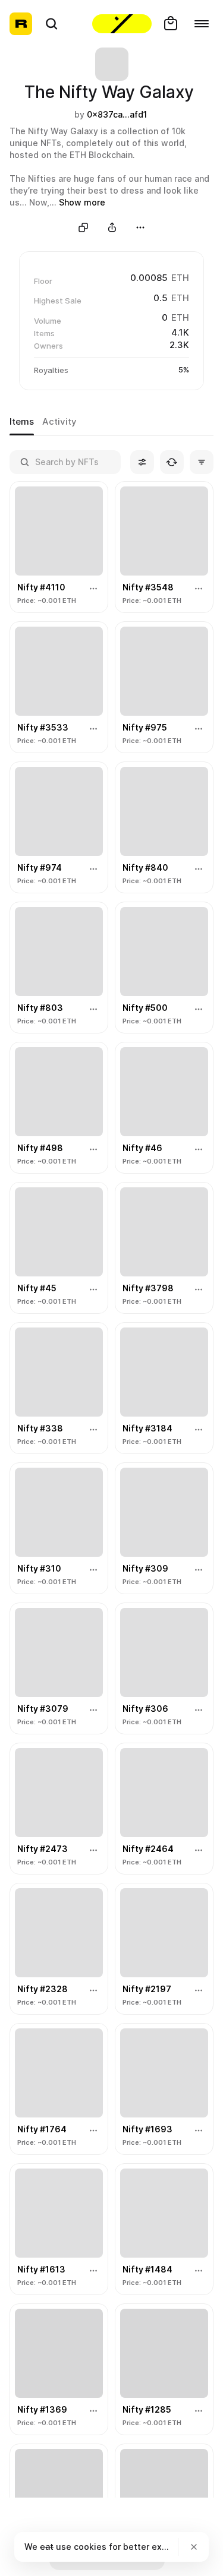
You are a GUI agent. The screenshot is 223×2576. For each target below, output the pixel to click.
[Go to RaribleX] (122, 24)
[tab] (22, 422)
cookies (90, 2547)
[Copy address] (83, 227)
